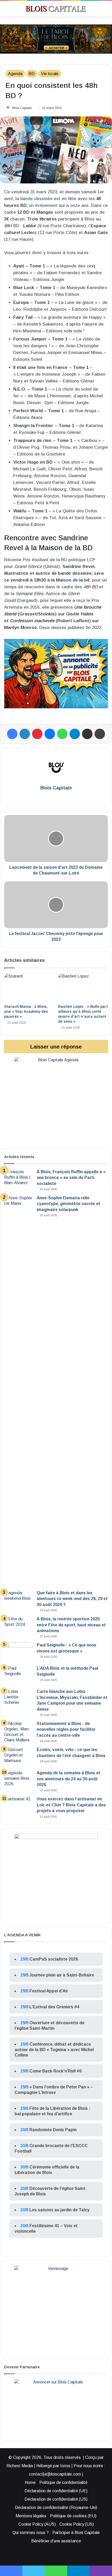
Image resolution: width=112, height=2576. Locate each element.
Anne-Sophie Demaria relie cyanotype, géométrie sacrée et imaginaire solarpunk (69, 1204)
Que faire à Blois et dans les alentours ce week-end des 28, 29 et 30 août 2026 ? (72, 1599)
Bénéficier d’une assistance (56, 2541)
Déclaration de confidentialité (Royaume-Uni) (56, 2508)
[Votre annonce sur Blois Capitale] (56, 673)
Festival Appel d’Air (49, 1991)
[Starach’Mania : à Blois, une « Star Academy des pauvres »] (29, 987)
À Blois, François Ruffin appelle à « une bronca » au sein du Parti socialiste (71, 1178)
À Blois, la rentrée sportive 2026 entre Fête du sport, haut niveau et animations (71, 1625)
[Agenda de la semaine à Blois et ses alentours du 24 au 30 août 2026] (18, 1780)
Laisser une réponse (56, 1047)
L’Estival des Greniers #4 (54, 2007)
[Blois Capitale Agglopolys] (51, 9)
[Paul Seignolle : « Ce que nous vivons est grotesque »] (18, 1652)
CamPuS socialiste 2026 (54, 1959)
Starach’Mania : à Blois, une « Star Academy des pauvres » (26, 1011)
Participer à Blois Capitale (76, 2533)
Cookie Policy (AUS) (37, 2524)
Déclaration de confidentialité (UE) (56, 2491)
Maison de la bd (73, 580)
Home (30, 2482)
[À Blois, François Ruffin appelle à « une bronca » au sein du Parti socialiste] (18, 1179)
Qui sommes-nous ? (31, 2533)
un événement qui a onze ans (59, 205)
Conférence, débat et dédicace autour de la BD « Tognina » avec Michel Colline (54, 2050)
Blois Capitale (22, 108)
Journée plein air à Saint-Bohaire (62, 1975)
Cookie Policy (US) (77, 2524)
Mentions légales (31, 2516)
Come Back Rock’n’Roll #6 (55, 2071)
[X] (60, 797)
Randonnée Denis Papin (53, 2130)
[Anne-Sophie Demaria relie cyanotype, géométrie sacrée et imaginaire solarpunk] (18, 1391)
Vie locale (50, 74)
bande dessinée (36, 199)
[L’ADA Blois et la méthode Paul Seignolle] (18, 1675)
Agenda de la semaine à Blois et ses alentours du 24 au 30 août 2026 (69, 1779)
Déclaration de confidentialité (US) (56, 2499)
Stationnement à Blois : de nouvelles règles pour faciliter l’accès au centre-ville (66, 1729)
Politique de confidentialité (63, 2482)
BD (32, 74)
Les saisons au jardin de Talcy (60, 2210)
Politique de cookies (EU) (73, 2516)
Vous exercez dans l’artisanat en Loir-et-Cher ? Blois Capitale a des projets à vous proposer (71, 1805)
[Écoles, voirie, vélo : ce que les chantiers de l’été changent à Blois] (18, 1757)
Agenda (15, 74)
